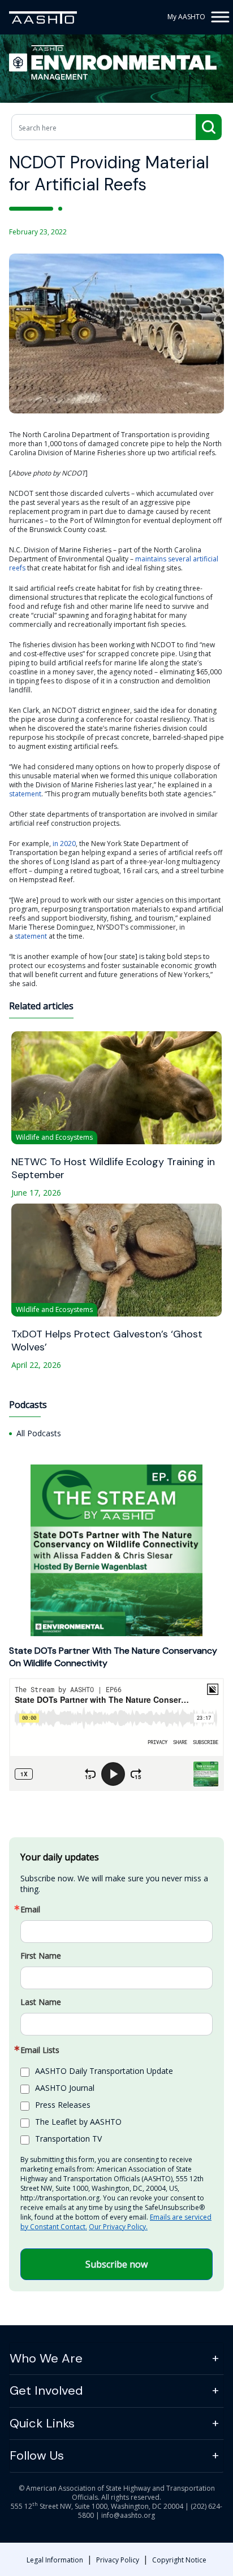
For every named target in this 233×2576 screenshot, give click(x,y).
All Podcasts (39, 1433)
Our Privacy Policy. (118, 2227)
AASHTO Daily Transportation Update (104, 2071)
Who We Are (46, 2358)
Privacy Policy (118, 2560)
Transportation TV (68, 2139)
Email (30, 1910)
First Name (41, 1956)
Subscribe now (116, 2264)
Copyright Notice (179, 2560)
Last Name (41, 2002)
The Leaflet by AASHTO (78, 2122)
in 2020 (64, 844)
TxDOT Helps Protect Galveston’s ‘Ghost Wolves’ (107, 1341)
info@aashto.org (128, 2515)
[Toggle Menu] (219, 17)
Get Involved (46, 2390)
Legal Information (55, 2560)
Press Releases (63, 2105)
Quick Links (42, 2423)
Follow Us (37, 2455)
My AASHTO (186, 17)
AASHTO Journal (65, 2088)
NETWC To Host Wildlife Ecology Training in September (113, 1169)
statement (25, 794)
